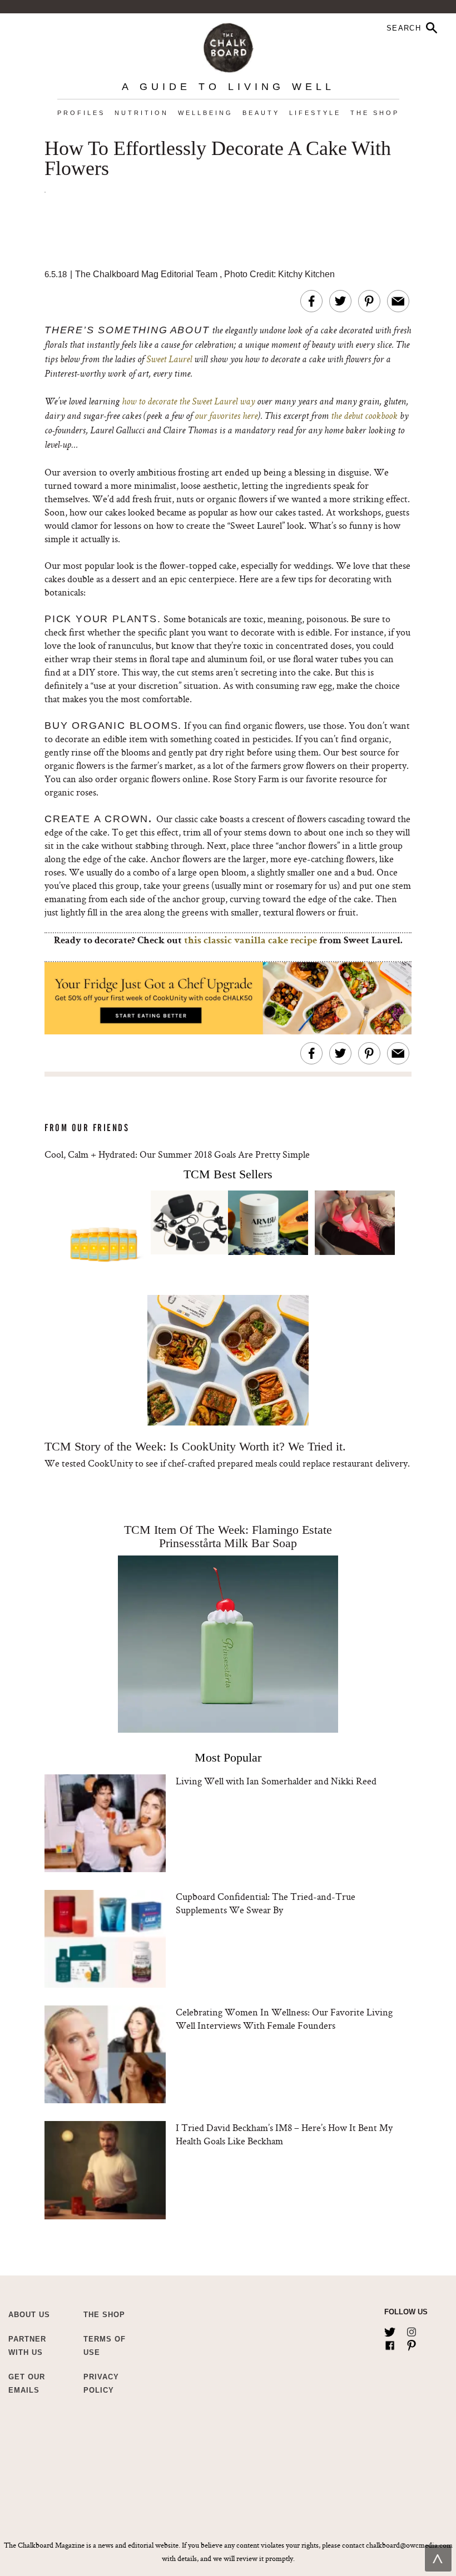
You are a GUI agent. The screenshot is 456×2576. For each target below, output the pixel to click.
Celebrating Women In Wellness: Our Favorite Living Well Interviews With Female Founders (284, 2019)
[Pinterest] (412, 2343)
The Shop (375, 113)
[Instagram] (412, 2330)
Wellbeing (205, 113)
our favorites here (226, 417)
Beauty (261, 113)
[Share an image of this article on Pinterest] (369, 301)
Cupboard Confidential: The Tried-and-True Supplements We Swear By (266, 1903)
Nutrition (142, 113)
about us (29, 2315)
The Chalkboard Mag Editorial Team (147, 274)
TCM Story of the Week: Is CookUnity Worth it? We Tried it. (195, 1446)
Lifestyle (315, 113)
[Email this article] (398, 301)
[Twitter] (390, 2330)
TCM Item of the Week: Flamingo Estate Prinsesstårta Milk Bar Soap (228, 1536)
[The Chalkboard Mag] (228, 45)
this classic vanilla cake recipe (251, 941)
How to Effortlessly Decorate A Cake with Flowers (218, 159)
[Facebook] (390, 2343)
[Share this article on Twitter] (340, 301)
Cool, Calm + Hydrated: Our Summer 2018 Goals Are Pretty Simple (177, 1154)
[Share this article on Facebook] (311, 301)
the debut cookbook (364, 417)
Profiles (81, 113)
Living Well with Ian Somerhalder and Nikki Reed (276, 1781)
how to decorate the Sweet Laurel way (188, 402)
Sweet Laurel (169, 360)
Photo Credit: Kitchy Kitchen (279, 274)
